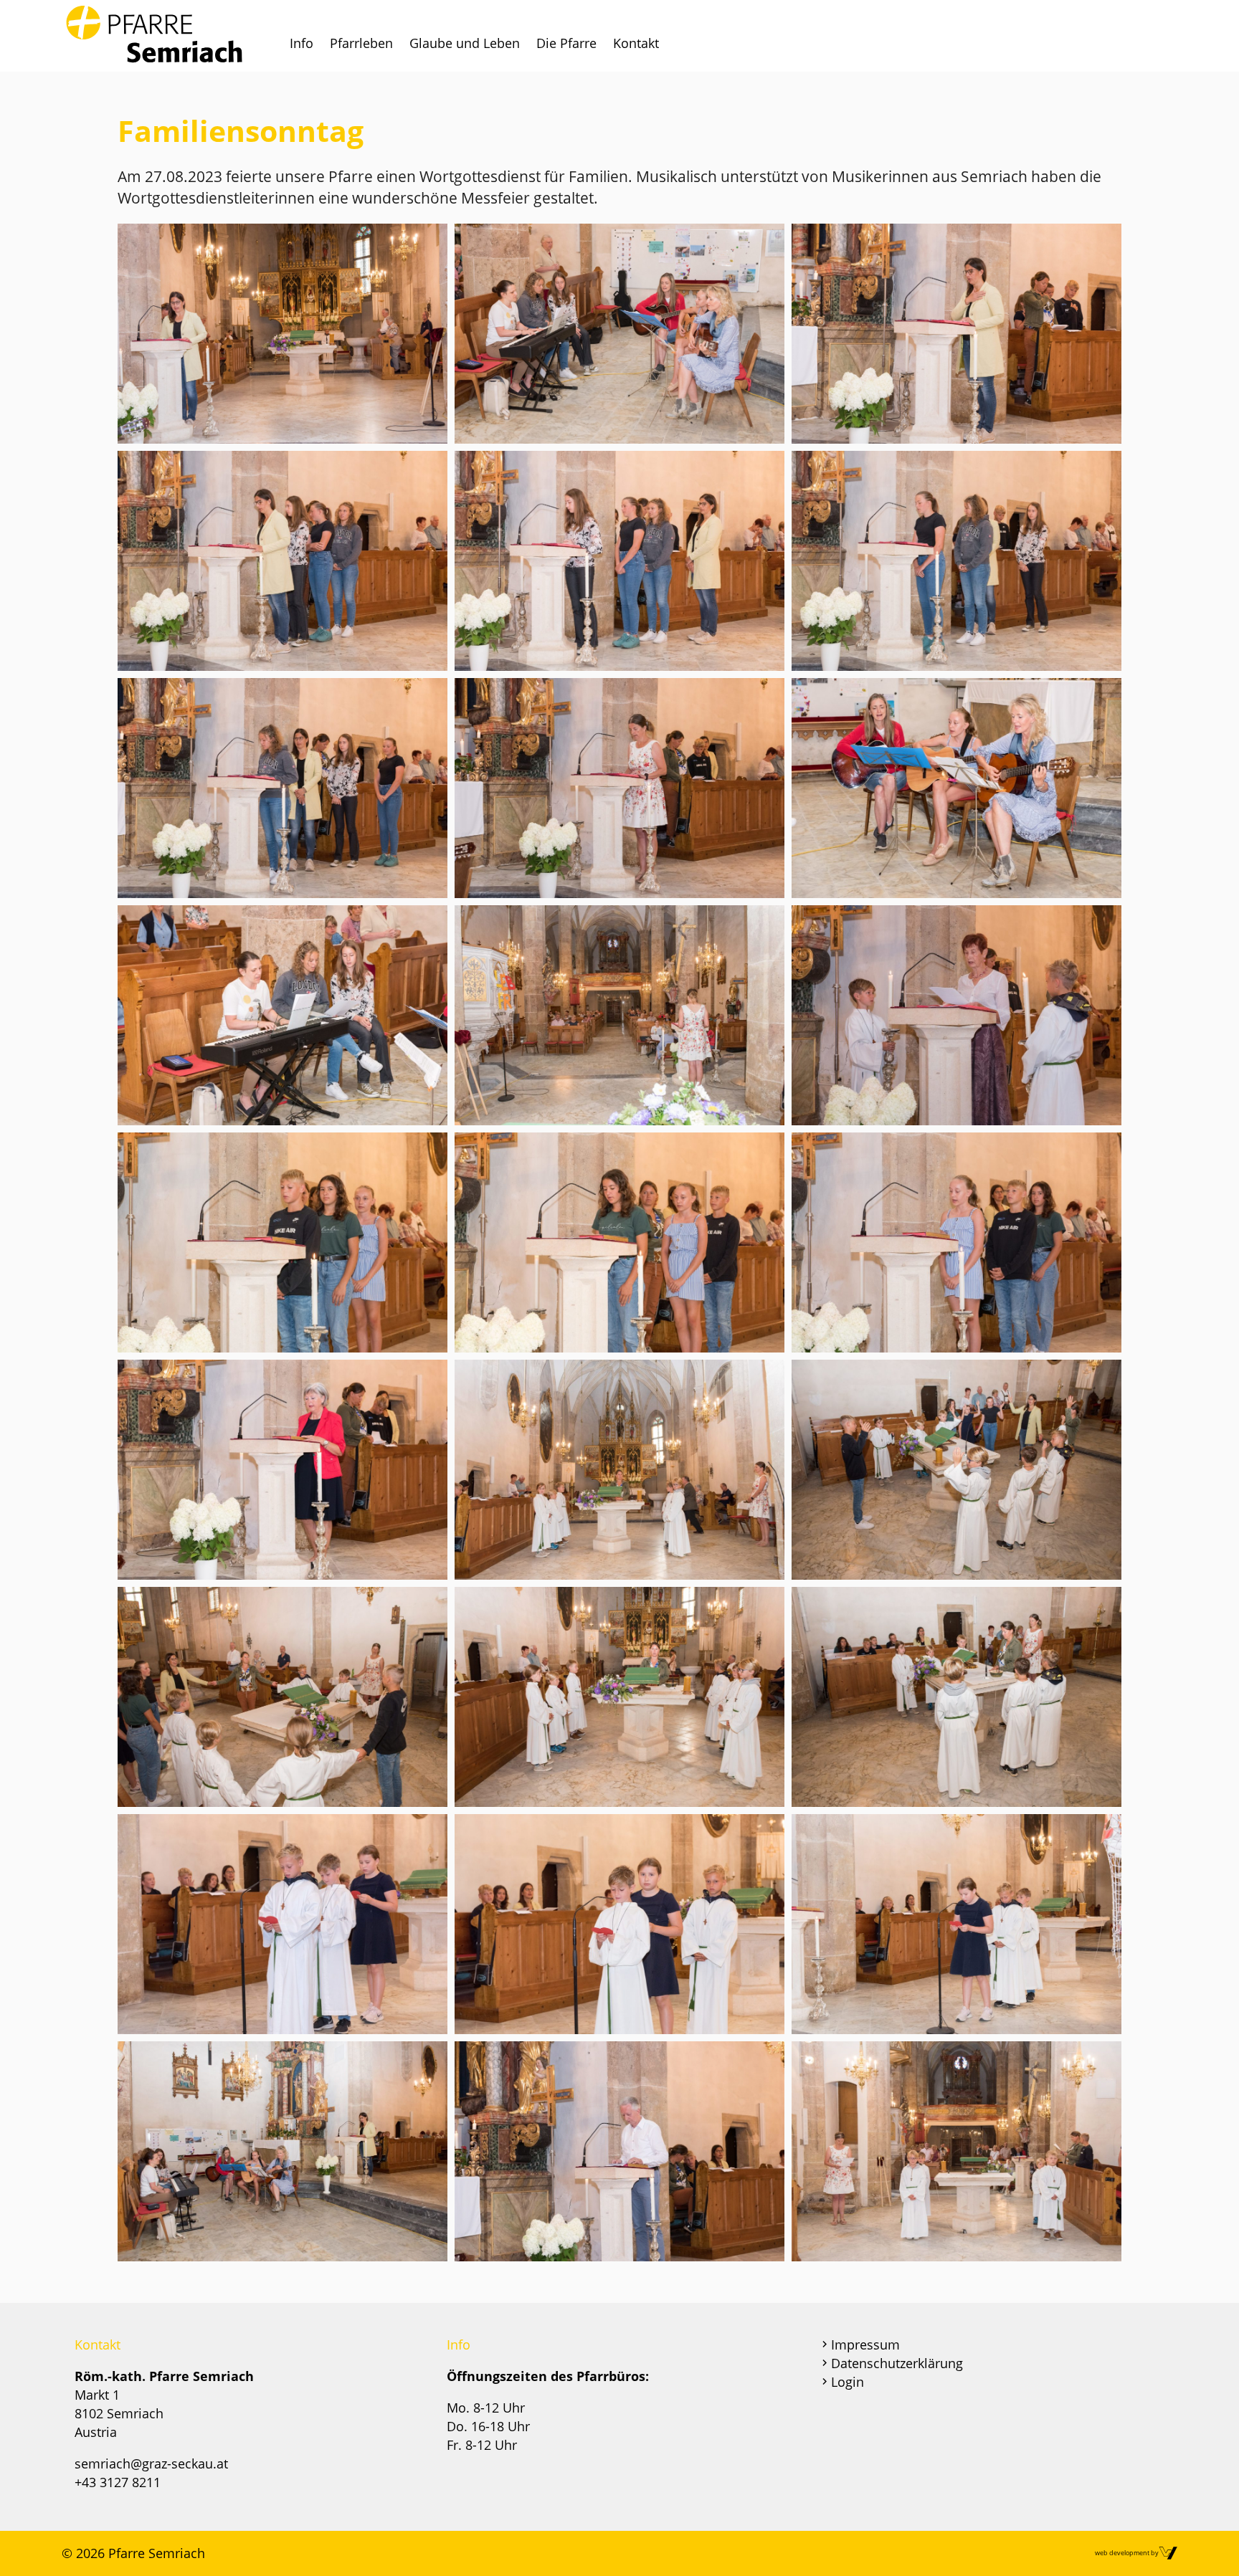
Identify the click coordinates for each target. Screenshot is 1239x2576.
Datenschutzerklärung (897, 2363)
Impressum (865, 2344)
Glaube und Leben (465, 43)
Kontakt (636, 43)
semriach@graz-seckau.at (151, 2463)
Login (848, 2382)
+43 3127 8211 (118, 2482)
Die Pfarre (566, 43)
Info (302, 43)
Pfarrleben (361, 43)
